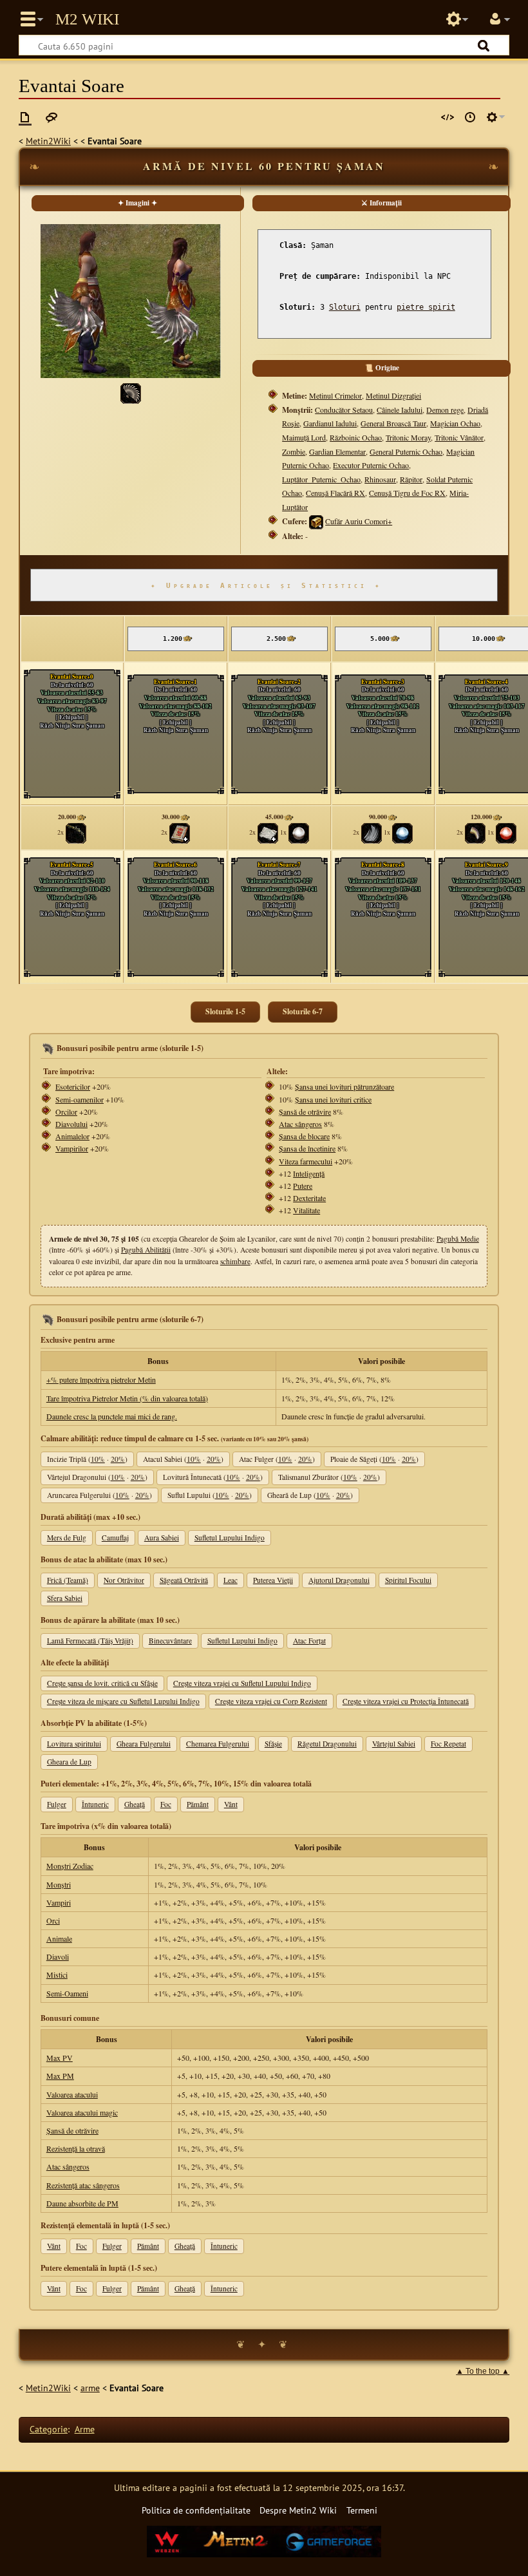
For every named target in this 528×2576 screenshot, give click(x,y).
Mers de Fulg (67, 1538)
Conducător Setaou (344, 410)
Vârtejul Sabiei (394, 1744)
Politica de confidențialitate (196, 2510)
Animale (59, 1938)
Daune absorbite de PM (82, 2203)
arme (90, 2388)
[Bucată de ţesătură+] (268, 832)
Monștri (59, 1884)
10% (98, 1459)
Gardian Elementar (337, 451)
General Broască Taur (393, 423)
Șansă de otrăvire (305, 1112)
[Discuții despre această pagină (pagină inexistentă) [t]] (52, 117)
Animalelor (72, 1136)
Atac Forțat (309, 1641)
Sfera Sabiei (65, 1598)
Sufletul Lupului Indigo (230, 1538)
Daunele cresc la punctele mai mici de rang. (112, 1416)
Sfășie (273, 1744)
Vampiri (59, 1902)
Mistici (57, 1975)
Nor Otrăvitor (124, 1580)
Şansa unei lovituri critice (333, 1099)
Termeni (362, 2510)
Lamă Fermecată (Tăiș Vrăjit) (90, 1641)
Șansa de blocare (304, 1136)
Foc (166, 1804)
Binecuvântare (170, 1641)
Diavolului (71, 1124)
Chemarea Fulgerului (218, 1744)
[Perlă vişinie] (506, 832)
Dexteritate (309, 1198)
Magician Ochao (455, 423)
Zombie (294, 451)
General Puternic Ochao (406, 451)
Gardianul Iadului (330, 423)
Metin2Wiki (48, 141)
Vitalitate (306, 1210)
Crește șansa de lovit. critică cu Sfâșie (102, 1683)
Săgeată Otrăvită (184, 1580)
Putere (303, 1186)
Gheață (135, 1804)
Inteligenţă (309, 1173)
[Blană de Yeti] (372, 832)
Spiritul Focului (408, 1580)
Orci (53, 1920)
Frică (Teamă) (68, 1580)
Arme (85, 2429)
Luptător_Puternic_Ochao (321, 479)
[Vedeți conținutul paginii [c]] (25, 117)
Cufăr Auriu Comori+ (359, 521)
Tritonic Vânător (459, 437)
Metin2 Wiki (87, 19)
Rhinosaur (380, 479)
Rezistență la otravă (76, 2148)
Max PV (60, 2058)
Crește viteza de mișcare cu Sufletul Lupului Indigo (123, 1701)
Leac (231, 1580)
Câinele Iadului (400, 410)
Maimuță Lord (304, 437)
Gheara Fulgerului (144, 1744)
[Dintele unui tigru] (475, 832)
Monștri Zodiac (70, 1866)
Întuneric (95, 1804)
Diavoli (58, 1956)
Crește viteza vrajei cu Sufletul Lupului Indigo (242, 1683)
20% (118, 1459)
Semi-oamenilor (80, 1099)
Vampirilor (72, 1148)
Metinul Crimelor (335, 395)
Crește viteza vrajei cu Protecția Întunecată (406, 1701)
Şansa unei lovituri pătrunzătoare (344, 1086)
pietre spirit (426, 307)
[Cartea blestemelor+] (180, 832)
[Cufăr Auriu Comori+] (316, 521)
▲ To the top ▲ (483, 2371)
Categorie (49, 2429)
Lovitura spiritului (74, 1744)
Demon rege (445, 410)
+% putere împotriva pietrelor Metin (101, 1379)
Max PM (60, 2076)
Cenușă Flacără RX (335, 493)
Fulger (57, 1804)
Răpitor (411, 479)
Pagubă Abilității (146, 1250)
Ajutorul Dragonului (339, 1580)
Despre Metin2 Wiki (298, 2510)
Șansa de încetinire (307, 1148)
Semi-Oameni (67, 1993)
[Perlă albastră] (402, 832)
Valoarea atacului (72, 2094)
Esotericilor (73, 1086)
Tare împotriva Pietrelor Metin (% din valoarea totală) (127, 1398)
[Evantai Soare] (131, 392)
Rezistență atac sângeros (83, 2185)
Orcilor (66, 1112)
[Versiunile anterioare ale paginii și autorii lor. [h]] (470, 117)
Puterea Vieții (273, 1580)
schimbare (235, 1261)
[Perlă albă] (299, 832)
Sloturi (345, 307)
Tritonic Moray (408, 437)
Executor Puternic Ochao (371, 465)
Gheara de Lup (69, 1762)
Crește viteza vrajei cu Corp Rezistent (271, 1701)
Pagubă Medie (458, 1239)
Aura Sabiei (162, 1538)
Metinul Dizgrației (393, 395)
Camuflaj (115, 1538)
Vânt (231, 1804)
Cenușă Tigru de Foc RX (407, 493)
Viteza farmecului (306, 1161)
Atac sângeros (300, 1124)
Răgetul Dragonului (327, 1744)
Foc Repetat (448, 1744)
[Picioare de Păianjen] (76, 832)
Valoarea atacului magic (82, 2112)
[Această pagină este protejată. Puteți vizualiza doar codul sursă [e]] (448, 117)
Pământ (198, 1804)
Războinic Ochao (356, 437)
